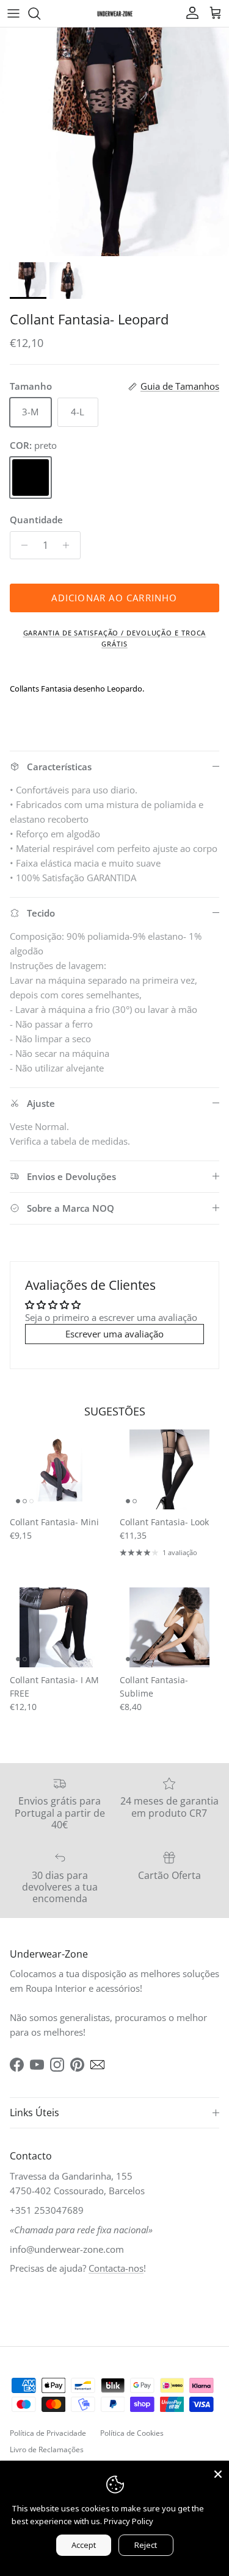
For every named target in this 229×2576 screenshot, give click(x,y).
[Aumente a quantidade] (69, 545)
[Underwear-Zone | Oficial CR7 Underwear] (115, 13)
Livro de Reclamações (47, 2449)
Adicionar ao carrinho (114, 598)
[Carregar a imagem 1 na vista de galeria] (114, 142)
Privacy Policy (129, 2521)
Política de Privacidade (48, 2433)
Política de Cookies (132, 2433)
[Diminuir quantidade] (21, 545)
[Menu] (13, 13)
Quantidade (36, 520)
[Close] (218, 2472)
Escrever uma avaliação (114, 1334)
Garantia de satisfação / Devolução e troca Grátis (115, 638)
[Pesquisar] (40, 13)
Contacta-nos (116, 2268)
